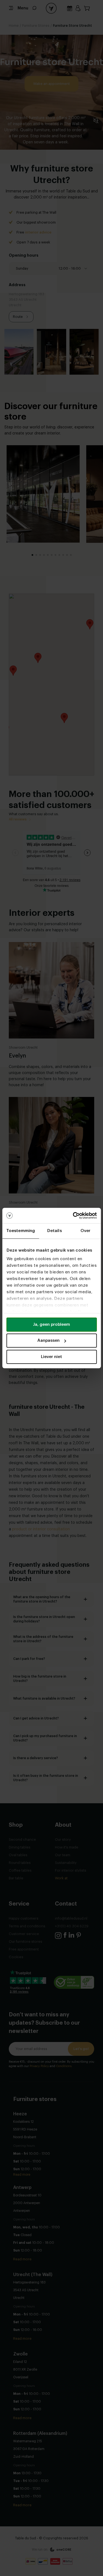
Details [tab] (55, 1231)
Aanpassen (48, 1341)
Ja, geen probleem (51, 1325)
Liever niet (51, 1357)
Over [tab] (85, 1231)
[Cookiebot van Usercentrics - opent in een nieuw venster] (73, 1215)
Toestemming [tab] (21, 1231)
